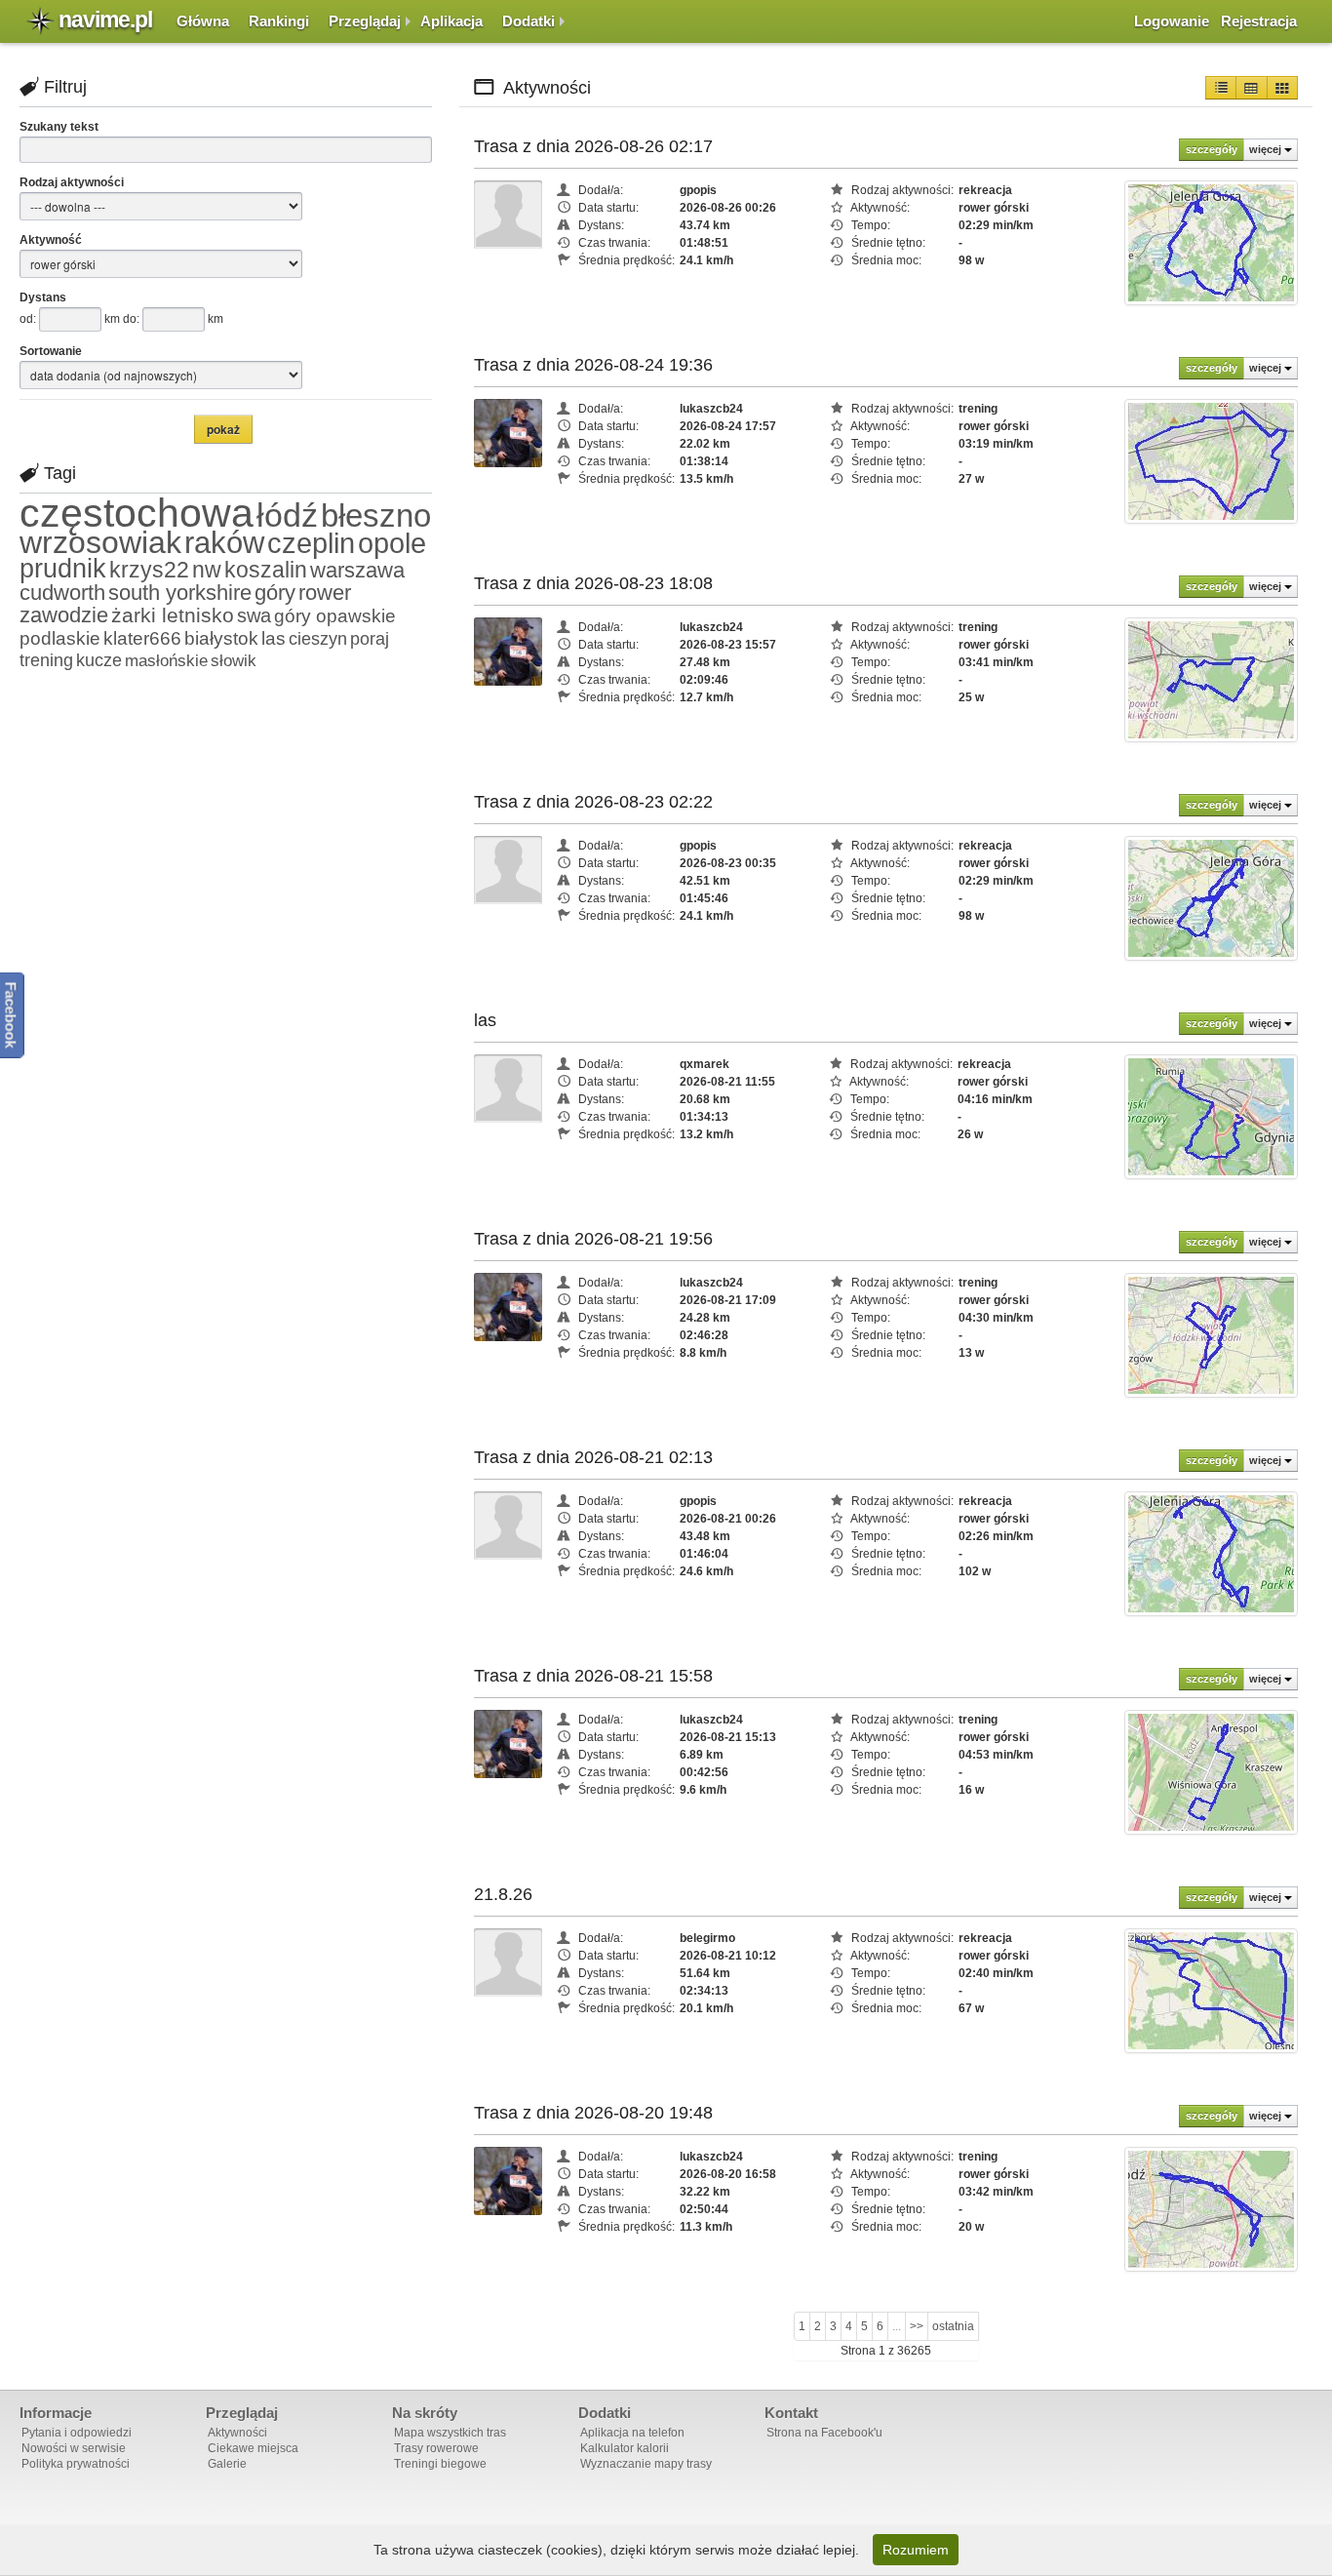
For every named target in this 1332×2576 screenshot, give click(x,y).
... (897, 2326)
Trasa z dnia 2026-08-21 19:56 (593, 1239)
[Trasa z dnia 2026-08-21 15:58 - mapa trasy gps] (1211, 1771)
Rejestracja (1259, 21)
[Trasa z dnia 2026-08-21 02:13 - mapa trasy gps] (1211, 1553)
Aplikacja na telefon (632, 2433)
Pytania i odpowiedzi (77, 2433)
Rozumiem (916, 2550)
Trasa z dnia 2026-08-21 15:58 (593, 1676)
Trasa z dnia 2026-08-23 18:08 (593, 583)
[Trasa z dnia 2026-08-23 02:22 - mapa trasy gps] (1211, 897)
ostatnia (953, 2326)
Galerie (227, 2464)
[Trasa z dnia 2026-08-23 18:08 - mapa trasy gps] (1211, 679)
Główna (203, 21)
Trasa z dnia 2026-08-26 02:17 (593, 146)
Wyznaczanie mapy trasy (646, 2464)
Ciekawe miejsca (253, 2448)
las (485, 1020)
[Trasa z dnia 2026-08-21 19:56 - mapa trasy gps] (1211, 1334)
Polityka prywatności (76, 2464)
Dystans (43, 297)
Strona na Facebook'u (824, 2433)
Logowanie (1172, 21)
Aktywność (51, 240)
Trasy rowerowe (436, 2448)
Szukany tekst (59, 127)
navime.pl (105, 20)
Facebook (11, 1015)
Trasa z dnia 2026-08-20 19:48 (593, 2113)
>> (917, 2326)
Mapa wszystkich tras (450, 2433)
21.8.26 (503, 1894)
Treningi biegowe (440, 2464)
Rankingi (279, 21)
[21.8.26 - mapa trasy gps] (1211, 1990)
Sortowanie (51, 351)
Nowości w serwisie (74, 2448)
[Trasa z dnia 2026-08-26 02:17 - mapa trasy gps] (1211, 242)
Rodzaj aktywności (72, 182)
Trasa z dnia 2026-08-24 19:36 (593, 365)
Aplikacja (451, 21)
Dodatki (529, 21)
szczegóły (1212, 149)
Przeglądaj (365, 21)
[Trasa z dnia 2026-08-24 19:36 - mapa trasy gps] (1211, 460)
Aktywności (237, 2433)
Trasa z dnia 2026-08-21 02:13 (593, 1457)
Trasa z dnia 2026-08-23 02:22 (593, 802)
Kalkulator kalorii (625, 2448)
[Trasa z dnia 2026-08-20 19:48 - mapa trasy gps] (1211, 2208)
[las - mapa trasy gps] (1211, 1116)
